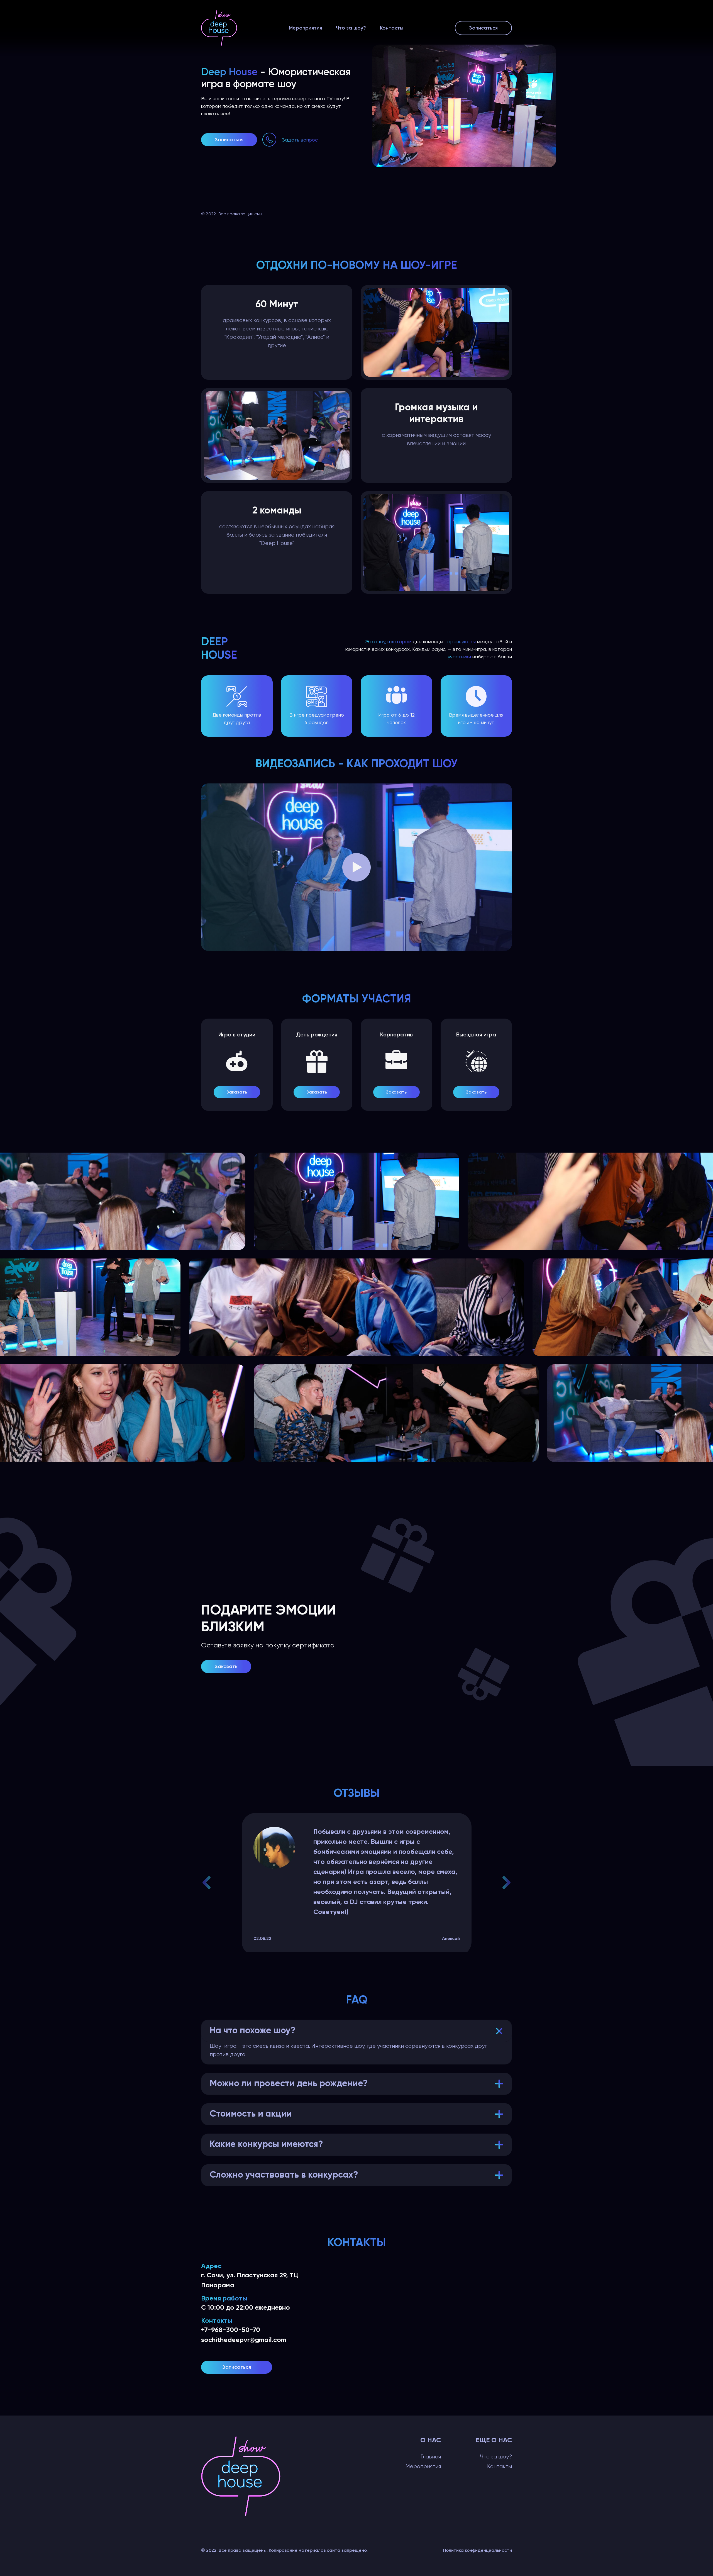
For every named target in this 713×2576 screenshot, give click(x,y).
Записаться (483, 28)
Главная (431, 2457)
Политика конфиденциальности (478, 2550)
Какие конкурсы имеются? (266, 2144)
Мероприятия (305, 28)
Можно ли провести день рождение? (289, 2084)
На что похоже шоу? (253, 2031)
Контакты (392, 28)
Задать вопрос (300, 140)
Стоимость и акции (251, 2114)
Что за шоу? (351, 28)
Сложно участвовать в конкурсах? (284, 2175)
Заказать (237, 1092)
